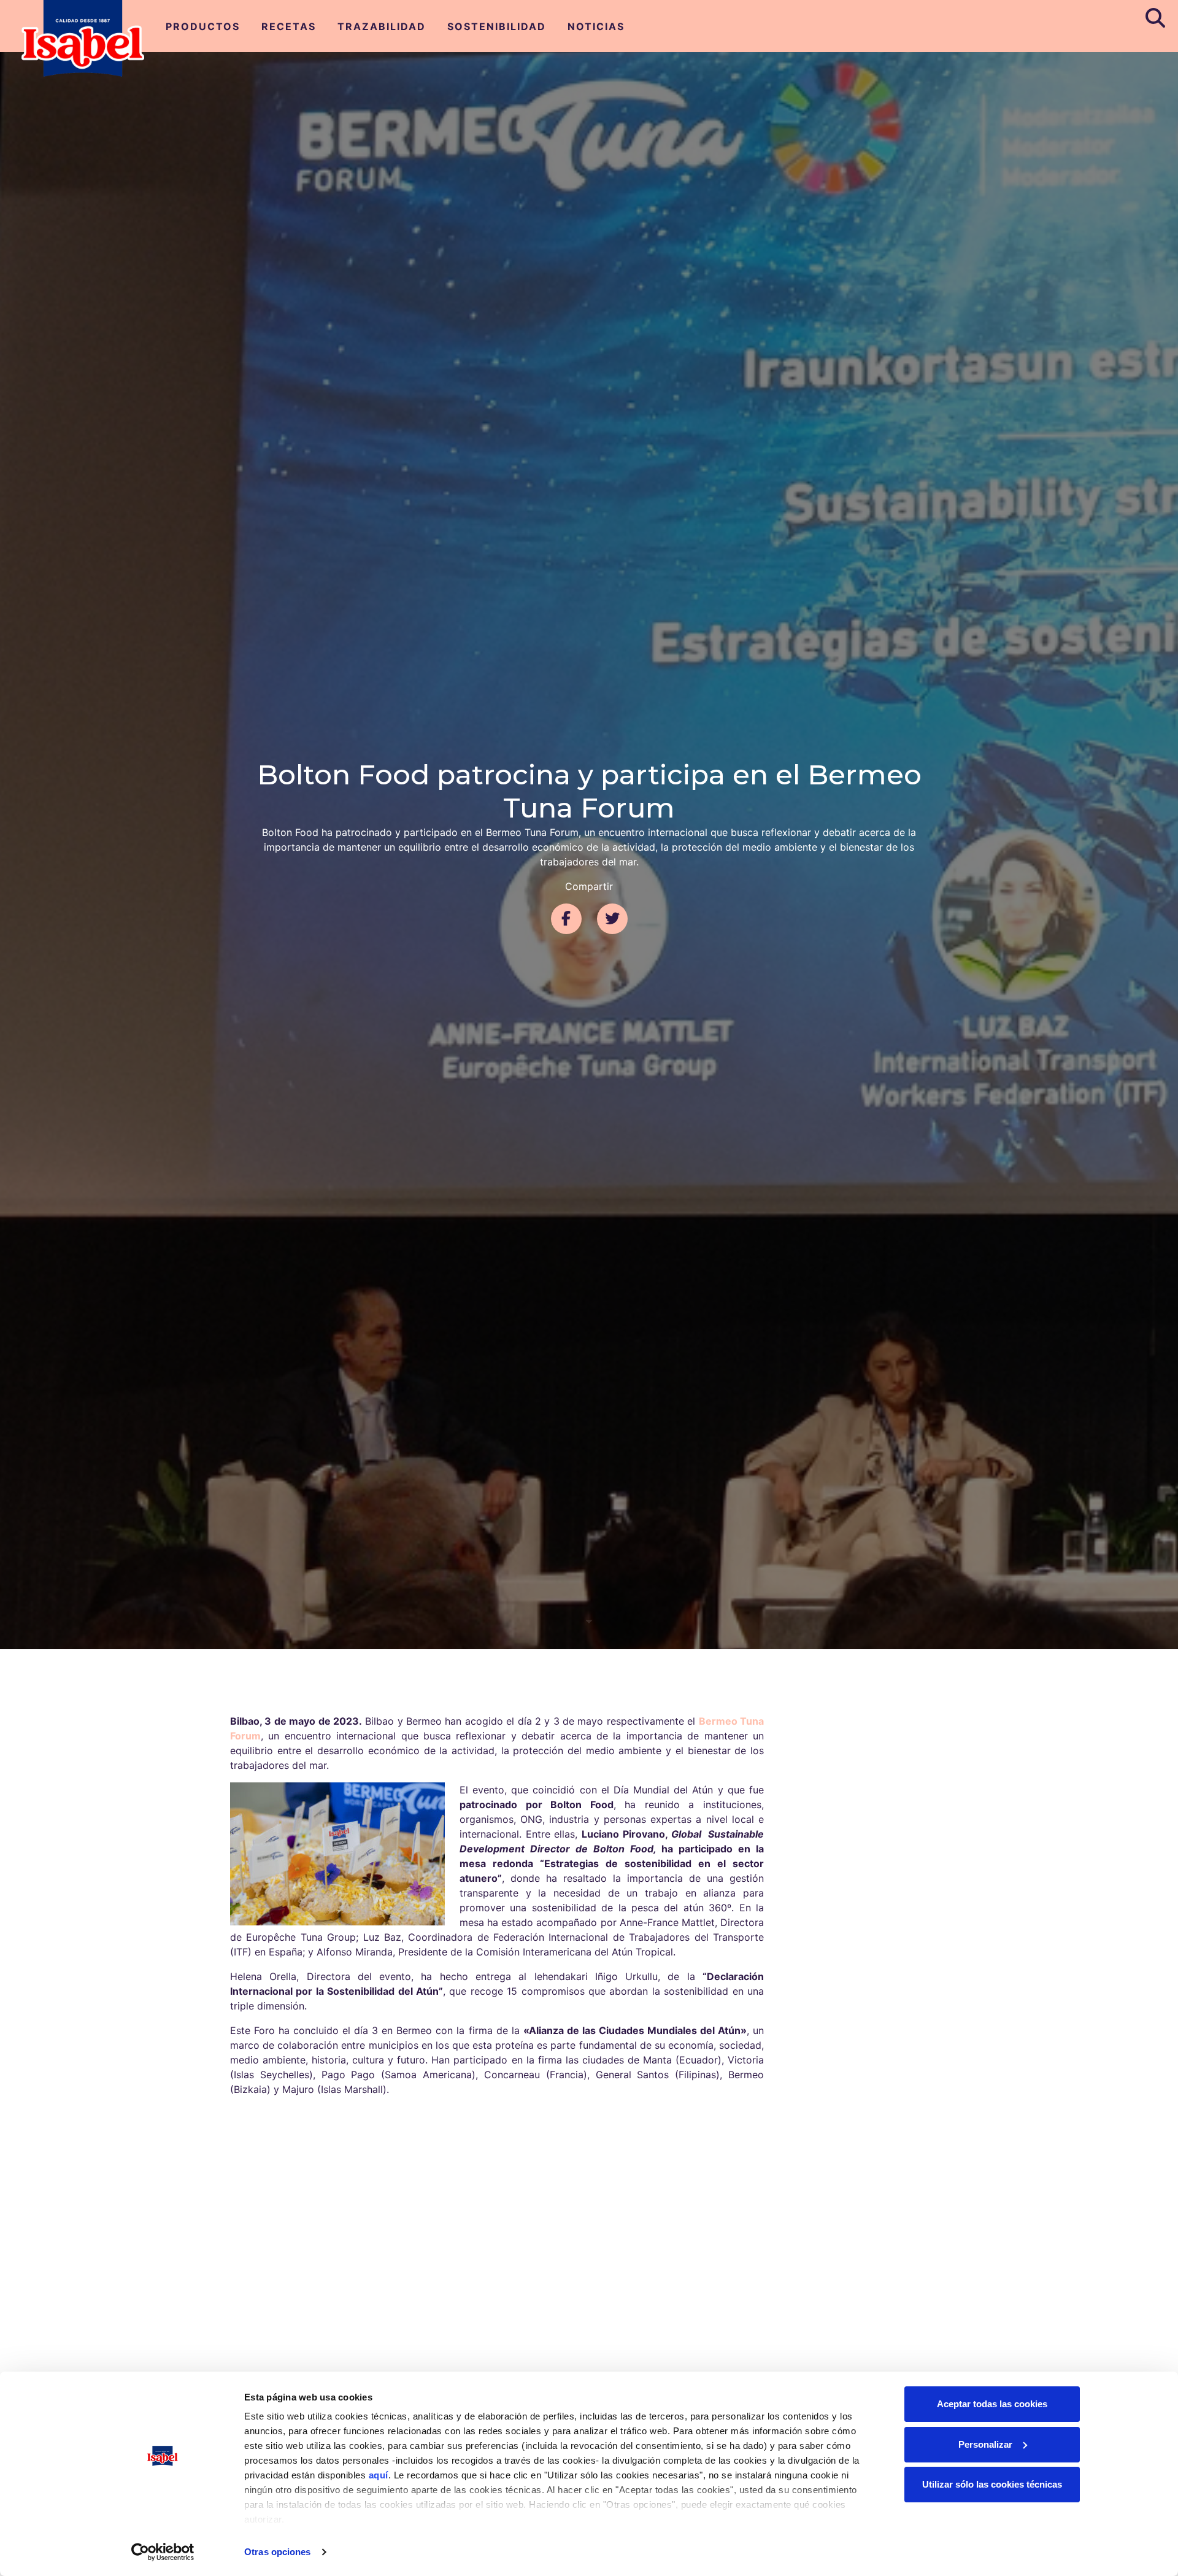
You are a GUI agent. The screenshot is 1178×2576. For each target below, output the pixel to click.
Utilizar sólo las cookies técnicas (992, 2484)
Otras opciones (277, 2552)
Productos (203, 26)
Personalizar (985, 2444)
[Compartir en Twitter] (612, 919)
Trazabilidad (382, 26)
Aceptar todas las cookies (992, 2404)
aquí (379, 2475)
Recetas (289, 26)
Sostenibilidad (497, 26)
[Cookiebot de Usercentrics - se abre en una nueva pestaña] (163, 2552)
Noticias (596, 26)
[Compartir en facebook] (566, 919)
